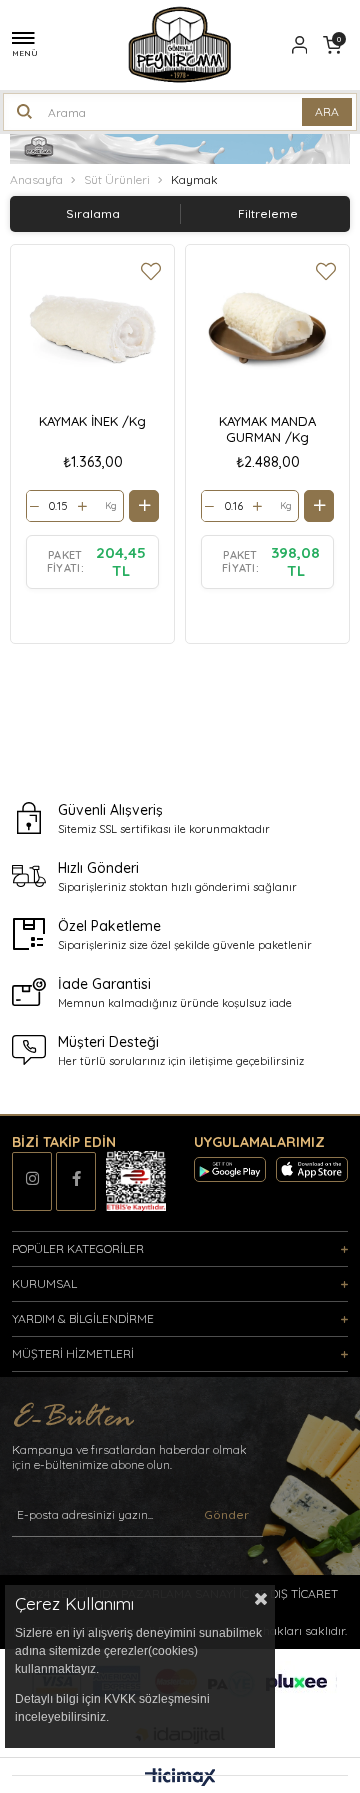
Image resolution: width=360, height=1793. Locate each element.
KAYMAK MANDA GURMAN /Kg (267, 429)
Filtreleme (268, 213)
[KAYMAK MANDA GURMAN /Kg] (267, 326)
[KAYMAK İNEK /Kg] (92, 326)
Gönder (226, 1514)
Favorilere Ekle (151, 271)
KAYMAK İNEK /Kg (92, 421)
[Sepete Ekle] (144, 506)
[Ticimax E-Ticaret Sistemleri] (180, 1778)
